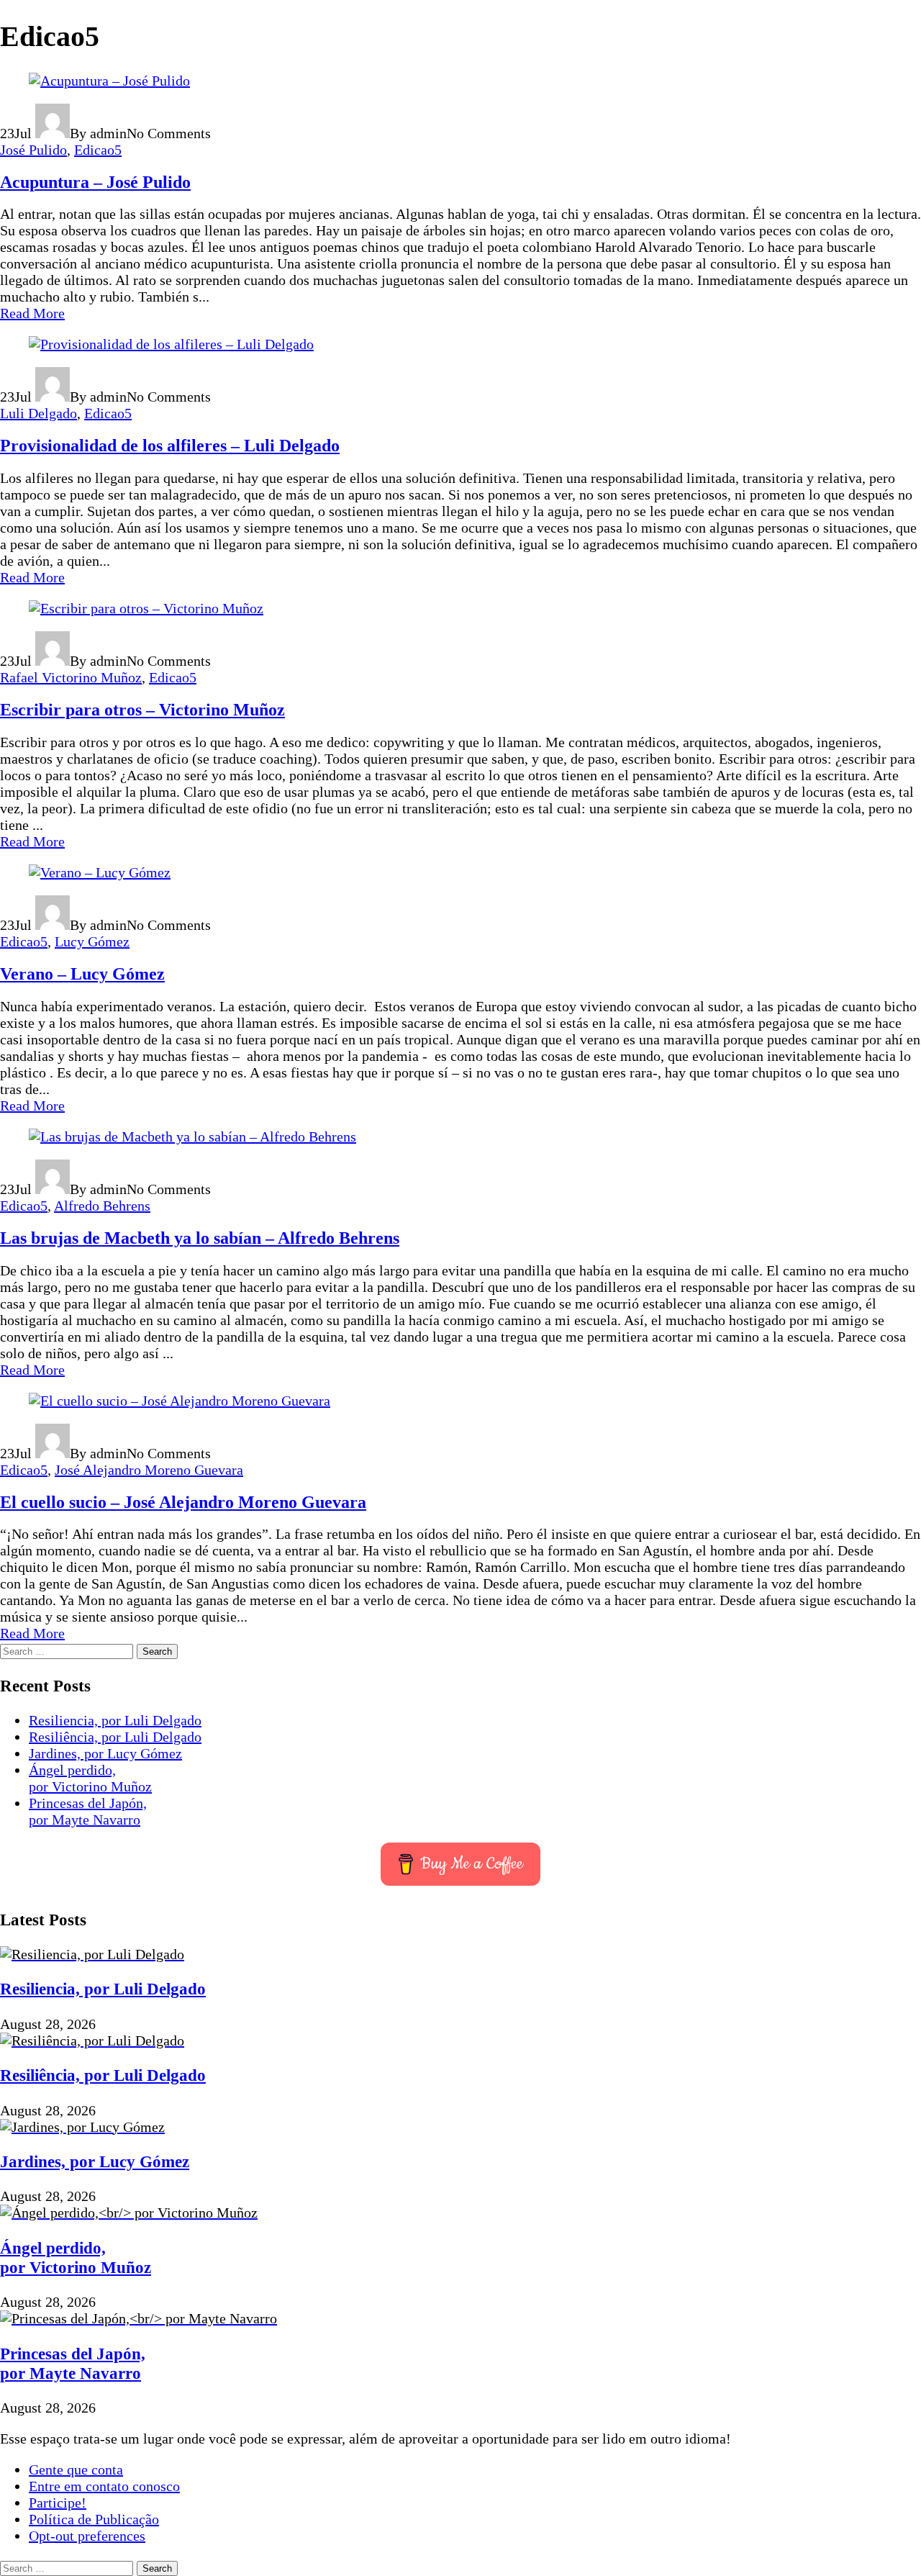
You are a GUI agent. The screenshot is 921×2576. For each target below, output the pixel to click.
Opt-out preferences (87, 2536)
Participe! (58, 2503)
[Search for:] (68, 1650)
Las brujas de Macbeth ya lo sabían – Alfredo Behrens (200, 1238)
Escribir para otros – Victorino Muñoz (142, 710)
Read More (32, 313)
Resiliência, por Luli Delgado (115, 1737)
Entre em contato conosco (104, 2486)
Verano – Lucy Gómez (82, 974)
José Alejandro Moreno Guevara (149, 1470)
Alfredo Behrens (102, 1206)
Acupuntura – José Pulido (95, 182)
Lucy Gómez (92, 941)
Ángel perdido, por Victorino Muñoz (90, 1778)
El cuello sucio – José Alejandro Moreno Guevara (183, 1502)
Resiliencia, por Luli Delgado (115, 1720)
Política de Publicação (94, 2519)
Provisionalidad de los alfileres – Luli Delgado (170, 446)
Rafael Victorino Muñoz (71, 677)
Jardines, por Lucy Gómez (105, 1753)
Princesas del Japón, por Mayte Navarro (88, 1811)
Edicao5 (98, 150)
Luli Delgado (38, 413)
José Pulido (33, 150)
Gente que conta (76, 2469)
